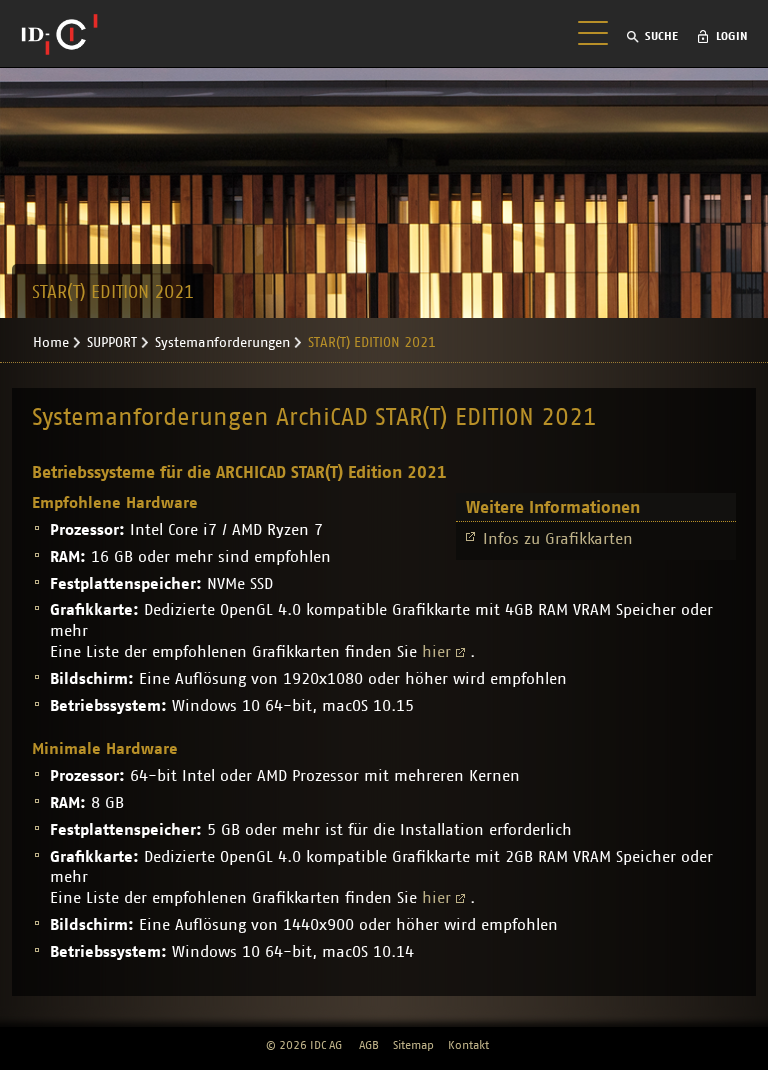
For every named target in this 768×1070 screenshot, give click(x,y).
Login (732, 36)
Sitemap (413, 1045)
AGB (369, 1045)
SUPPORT (112, 343)
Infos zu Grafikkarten (560, 539)
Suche (661, 36)
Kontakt (468, 1045)
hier (436, 652)
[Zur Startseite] (59, 34)
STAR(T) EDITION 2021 (372, 343)
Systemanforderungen (222, 343)
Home (51, 343)
